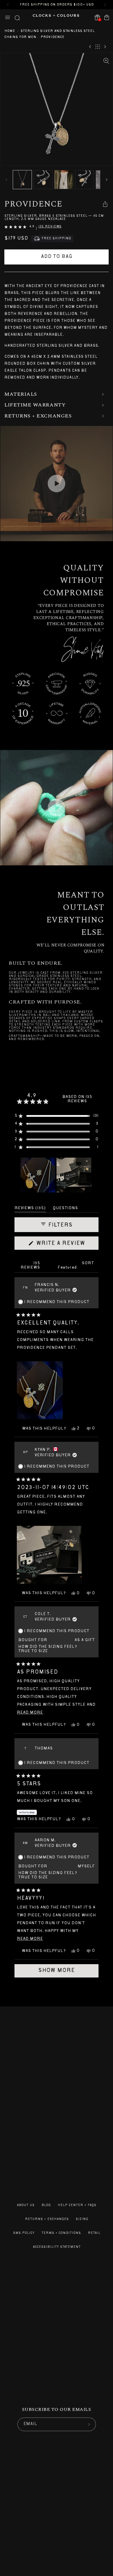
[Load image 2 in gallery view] (43, 180)
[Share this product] (105, 204)
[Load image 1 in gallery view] (22, 180)
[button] (8, 17)
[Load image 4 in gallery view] (85, 180)
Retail (94, 2233)
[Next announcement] (105, 5)
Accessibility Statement (57, 2247)
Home (10, 31)
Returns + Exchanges (47, 2219)
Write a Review (66, 1245)
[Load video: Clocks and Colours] (57, 484)
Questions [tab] (65, 1209)
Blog (46, 2205)
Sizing (82, 2219)
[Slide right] (107, 180)
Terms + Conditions (61, 2233)
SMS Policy (24, 2233)
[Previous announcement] (8, 5)
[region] (57, 1175)
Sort (88, 1263)
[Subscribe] (89, 2424)
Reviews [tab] (30, 1209)
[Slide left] (6, 180)
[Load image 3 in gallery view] (64, 180)
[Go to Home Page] (56, 17)
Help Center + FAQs (77, 2205)
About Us (26, 2205)
